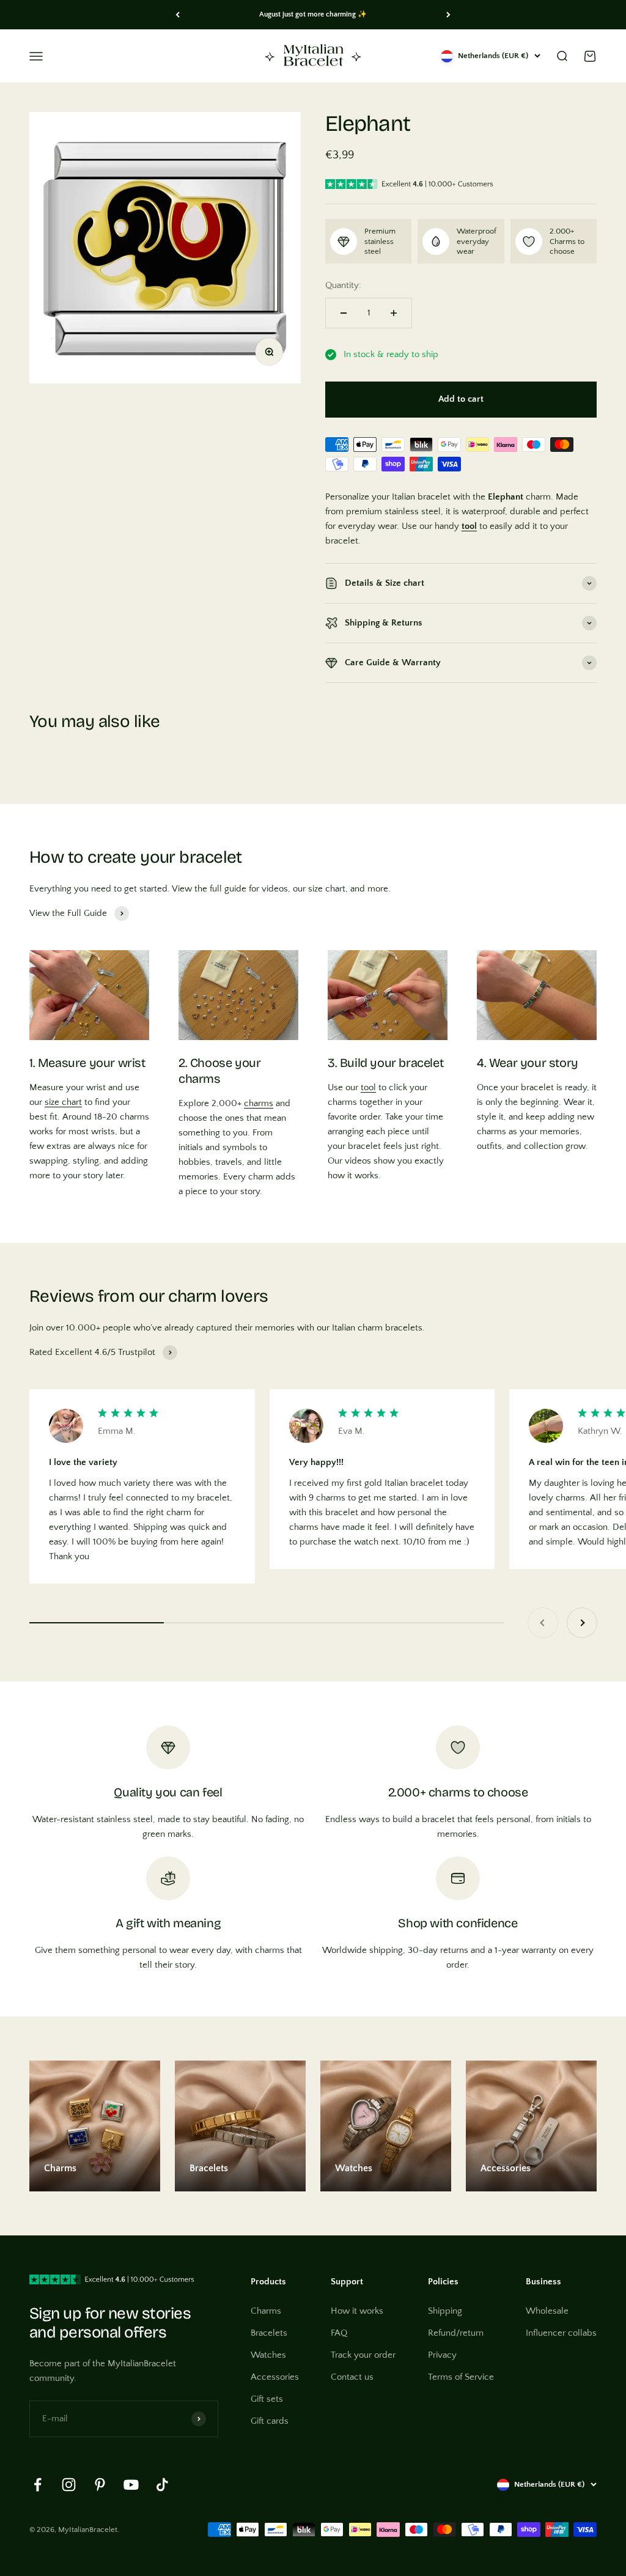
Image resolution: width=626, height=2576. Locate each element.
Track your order (363, 2355)
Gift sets (267, 2399)
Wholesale (547, 2311)
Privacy (442, 2355)
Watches (268, 2355)
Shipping (445, 2311)
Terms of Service (461, 2377)
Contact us (352, 2377)
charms (259, 1103)
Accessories (275, 2377)
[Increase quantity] (394, 313)
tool (368, 1087)
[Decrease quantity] (344, 313)
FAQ (339, 2333)
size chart (63, 1102)
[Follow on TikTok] (162, 2485)
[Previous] (178, 15)
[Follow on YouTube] (131, 2485)
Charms (266, 2311)
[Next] (448, 15)
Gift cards (270, 2421)
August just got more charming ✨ (313, 14)
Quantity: (343, 285)
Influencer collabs (561, 2333)
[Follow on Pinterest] (100, 2485)
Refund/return (456, 2333)
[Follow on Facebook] (38, 2485)
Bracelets (269, 2333)
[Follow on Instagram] (69, 2485)
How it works (357, 2311)
